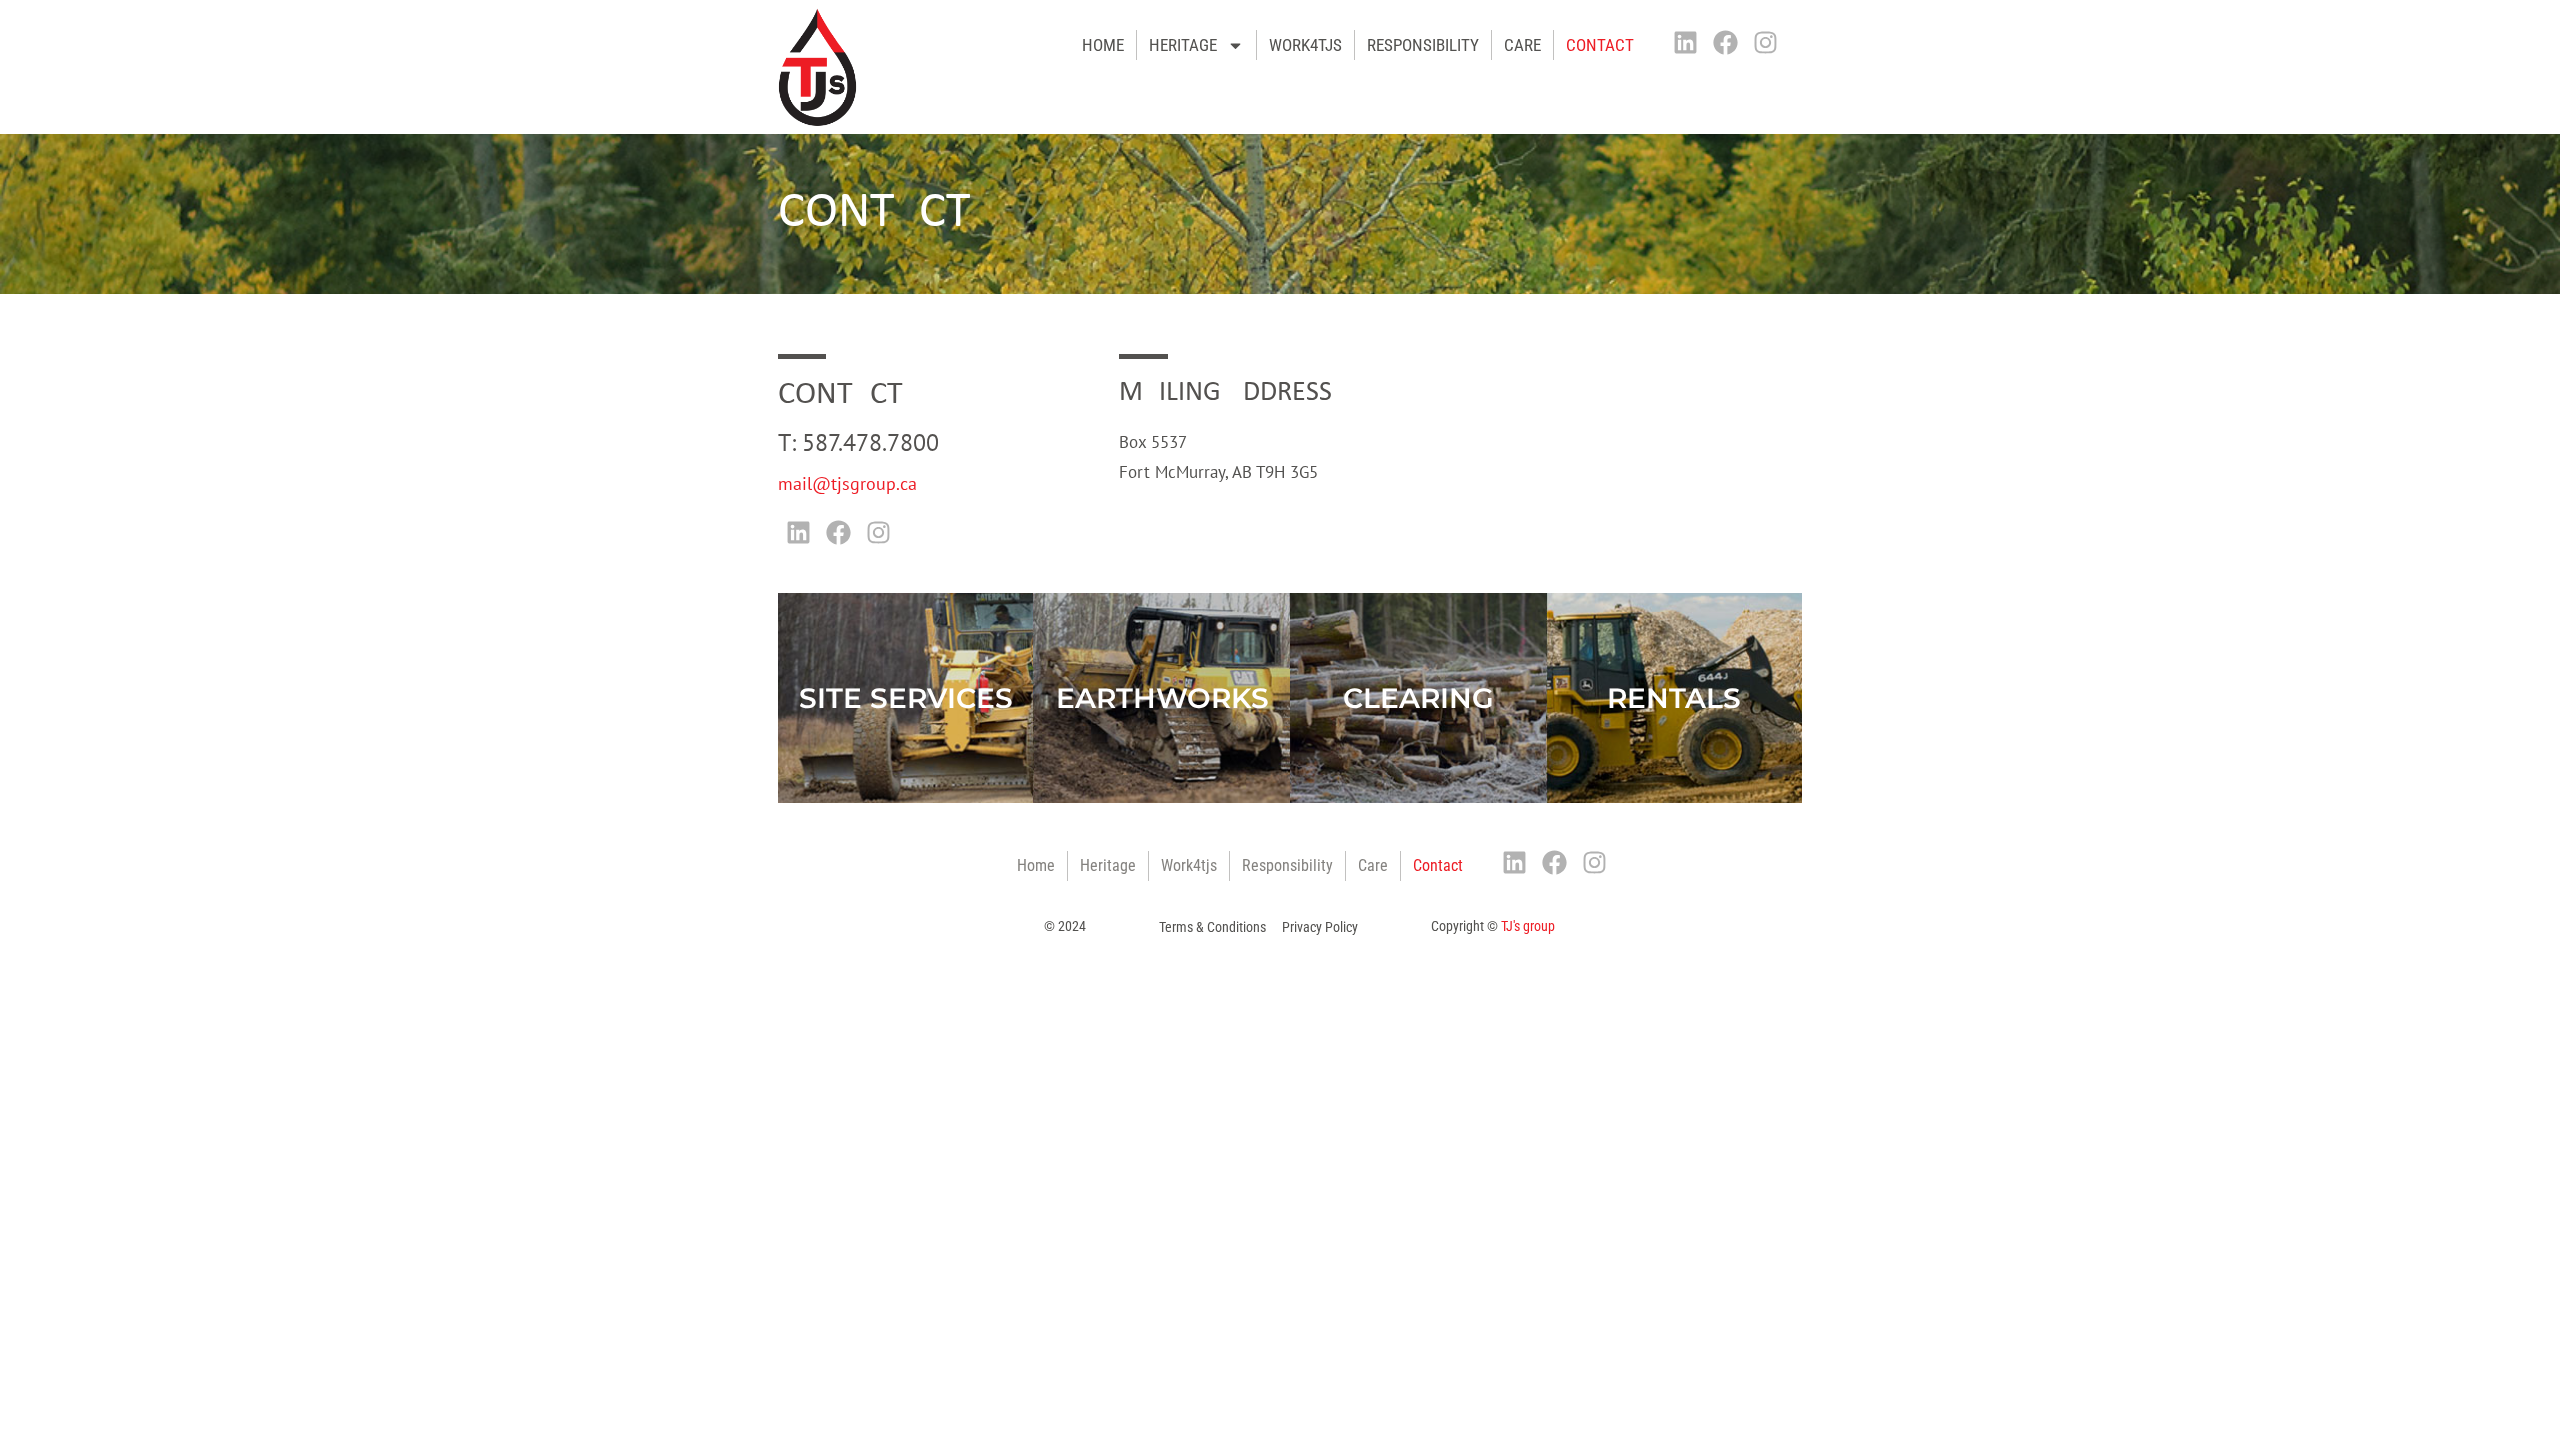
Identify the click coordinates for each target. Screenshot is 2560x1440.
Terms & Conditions (1212, 927)
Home (1036, 865)
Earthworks (1162, 698)
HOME (1103, 45)
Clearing (1418, 698)
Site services (906, 698)
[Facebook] (1726, 42)
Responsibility (1423, 45)
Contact (1600, 45)
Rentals (1674, 698)
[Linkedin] (1686, 42)
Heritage (1183, 45)
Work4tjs (1305, 45)
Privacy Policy (1320, 927)
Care (1522, 45)
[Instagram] (1766, 42)
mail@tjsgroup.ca (847, 483)
